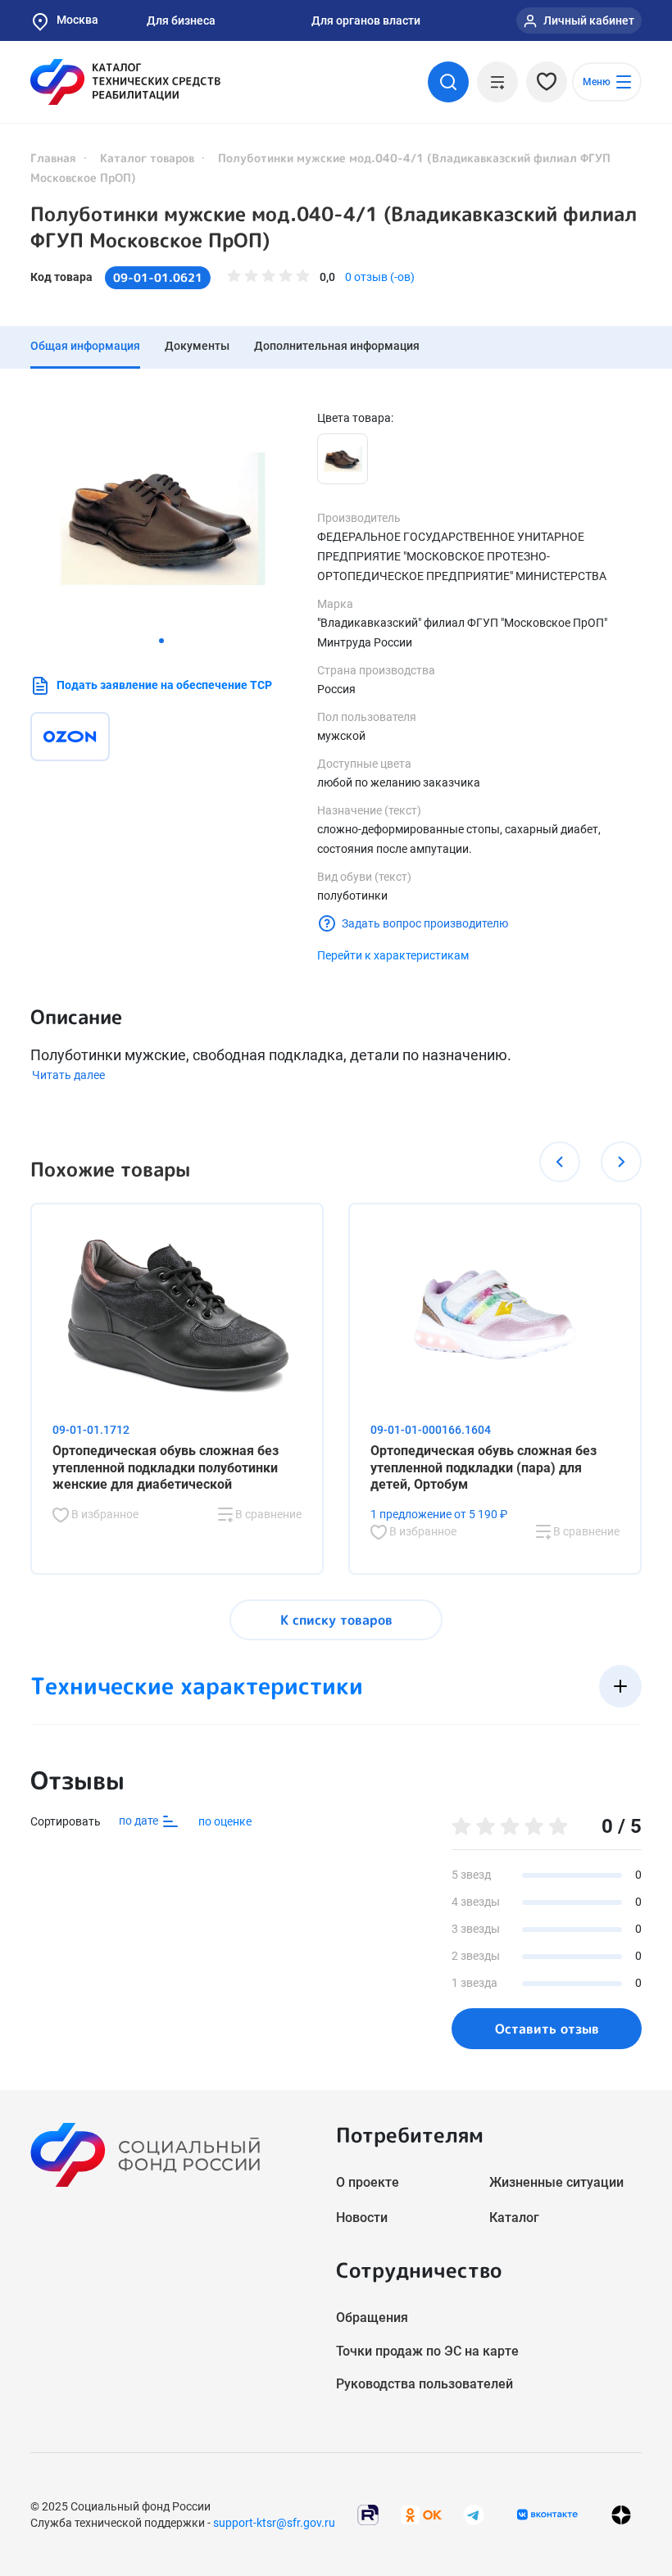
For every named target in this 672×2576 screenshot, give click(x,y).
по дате (140, 1821)
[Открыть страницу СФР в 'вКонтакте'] (547, 2515)
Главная (53, 158)
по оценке (225, 1821)
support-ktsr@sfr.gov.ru (274, 2523)
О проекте (368, 2182)
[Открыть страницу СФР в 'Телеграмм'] (474, 2513)
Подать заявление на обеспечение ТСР (164, 685)
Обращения (372, 2317)
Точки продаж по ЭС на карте (427, 2351)
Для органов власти (366, 20)
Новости (362, 2218)
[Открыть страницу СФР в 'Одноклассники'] (421, 2513)
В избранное (104, 1514)
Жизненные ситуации (556, 2182)
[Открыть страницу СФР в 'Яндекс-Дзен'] (621, 2514)
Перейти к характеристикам (393, 955)
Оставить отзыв (547, 2029)
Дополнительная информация (337, 346)
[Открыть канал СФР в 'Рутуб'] (368, 2513)
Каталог (514, 2218)
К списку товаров (336, 1620)
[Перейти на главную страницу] (125, 82)
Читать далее (68, 1075)
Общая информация (85, 346)
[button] (161, 641)
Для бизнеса (181, 20)
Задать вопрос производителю (425, 923)
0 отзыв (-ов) (380, 277)
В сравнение (267, 1514)
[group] (161, 519)
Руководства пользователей (425, 2384)
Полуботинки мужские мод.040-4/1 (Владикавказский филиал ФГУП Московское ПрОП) (334, 227)
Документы (197, 346)
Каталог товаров (147, 158)
